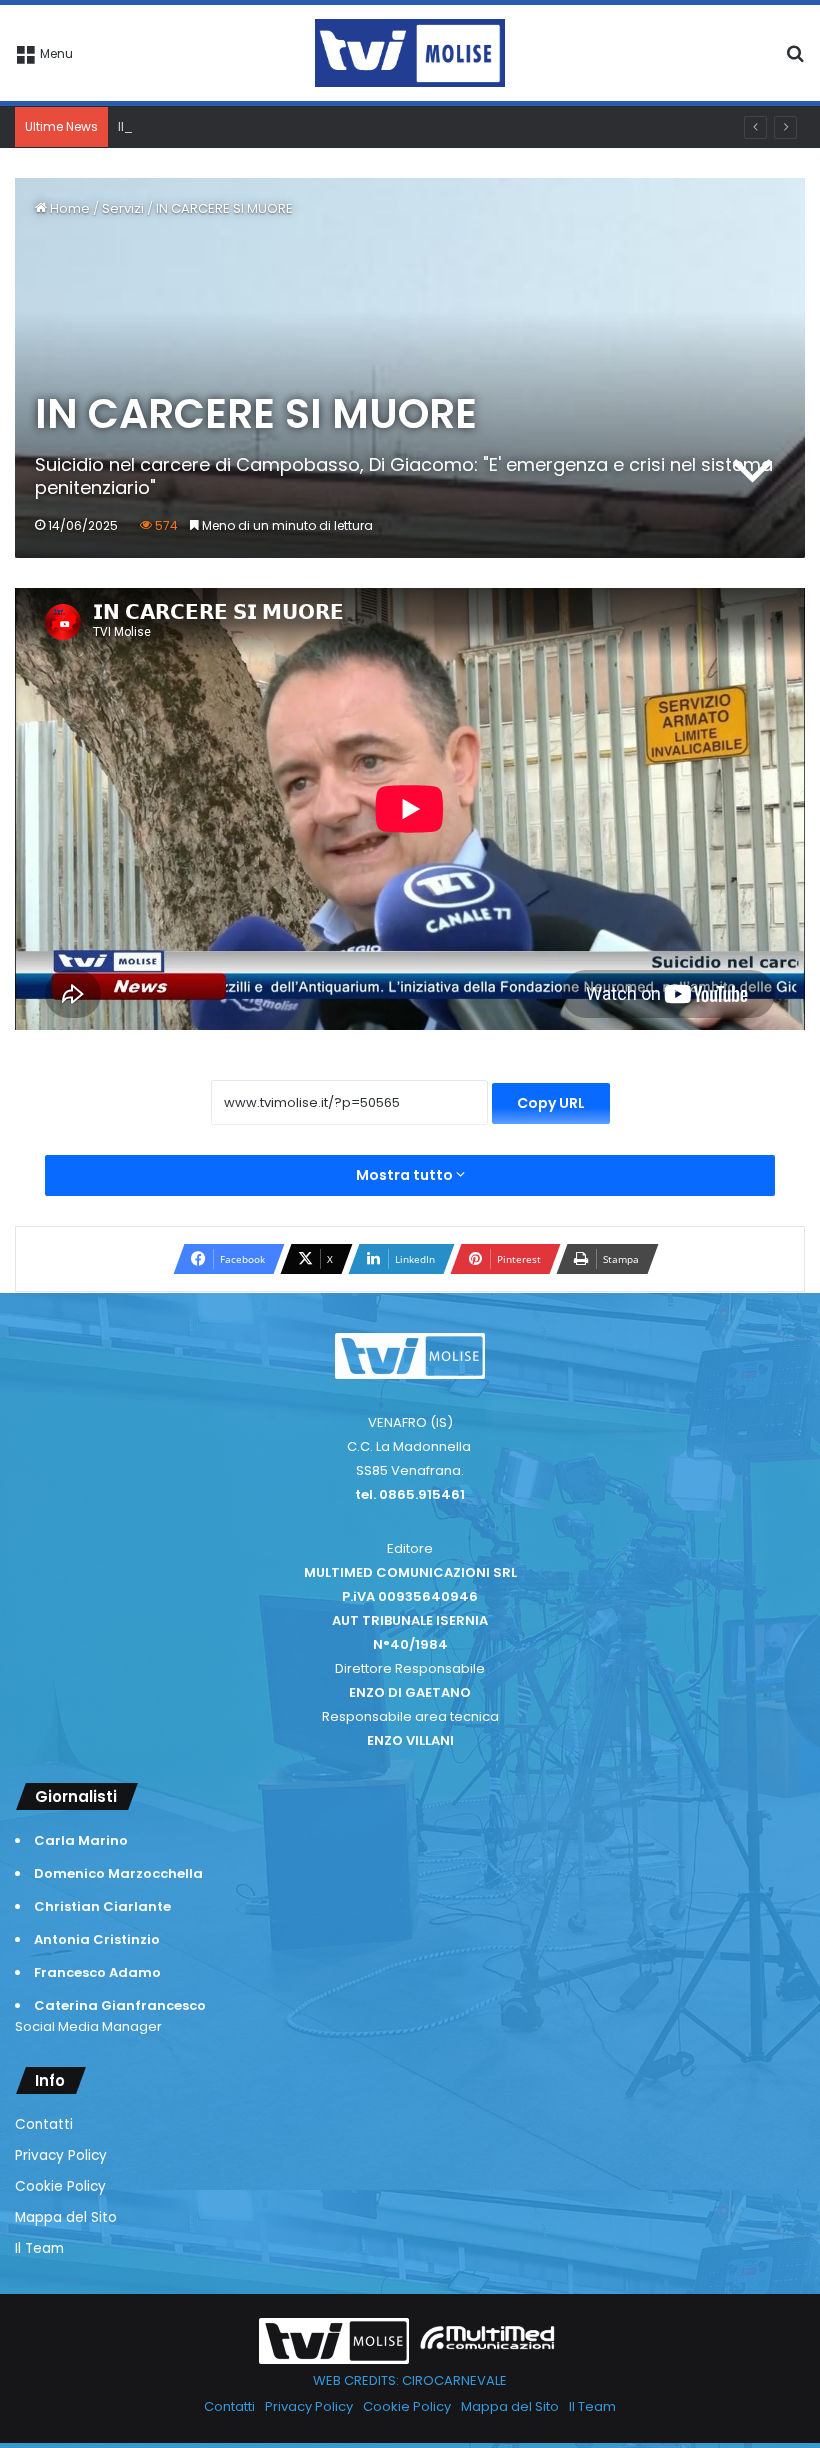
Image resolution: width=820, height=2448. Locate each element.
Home (68, 208)
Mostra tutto (406, 1175)
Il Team (39, 2248)
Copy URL (551, 1103)
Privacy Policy (61, 2155)
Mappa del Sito (66, 2217)
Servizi (123, 208)
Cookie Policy (60, 2186)
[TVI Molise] (410, 53)
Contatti (44, 2124)
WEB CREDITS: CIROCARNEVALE (410, 2380)
